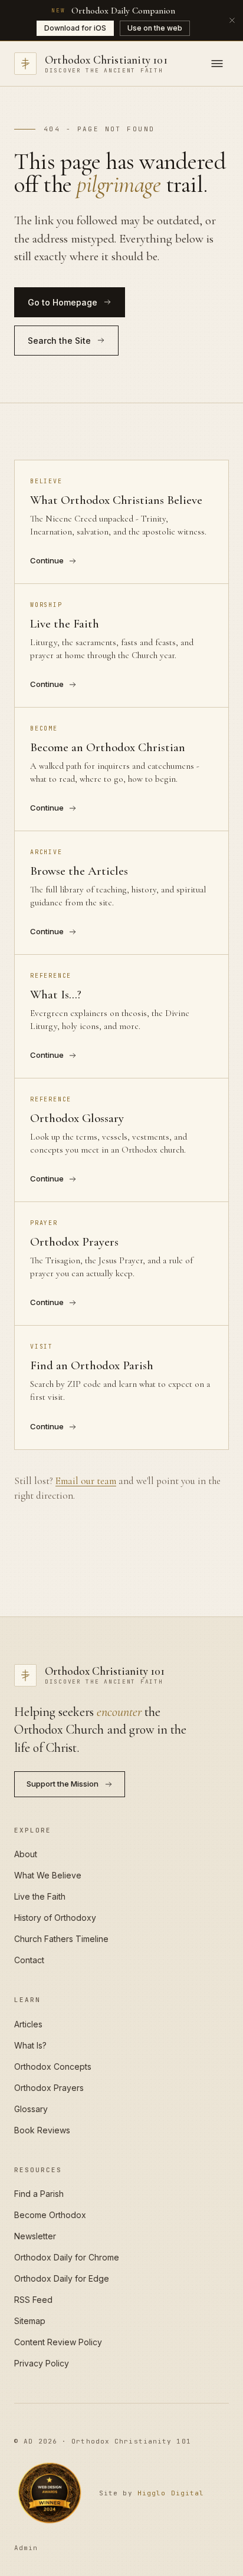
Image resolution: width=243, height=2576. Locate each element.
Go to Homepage (63, 302)
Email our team (86, 1481)
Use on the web (155, 28)
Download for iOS (75, 28)
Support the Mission (63, 1784)
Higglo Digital (171, 2493)
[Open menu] (217, 64)
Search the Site (59, 341)
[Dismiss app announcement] (232, 20)
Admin (26, 2548)
